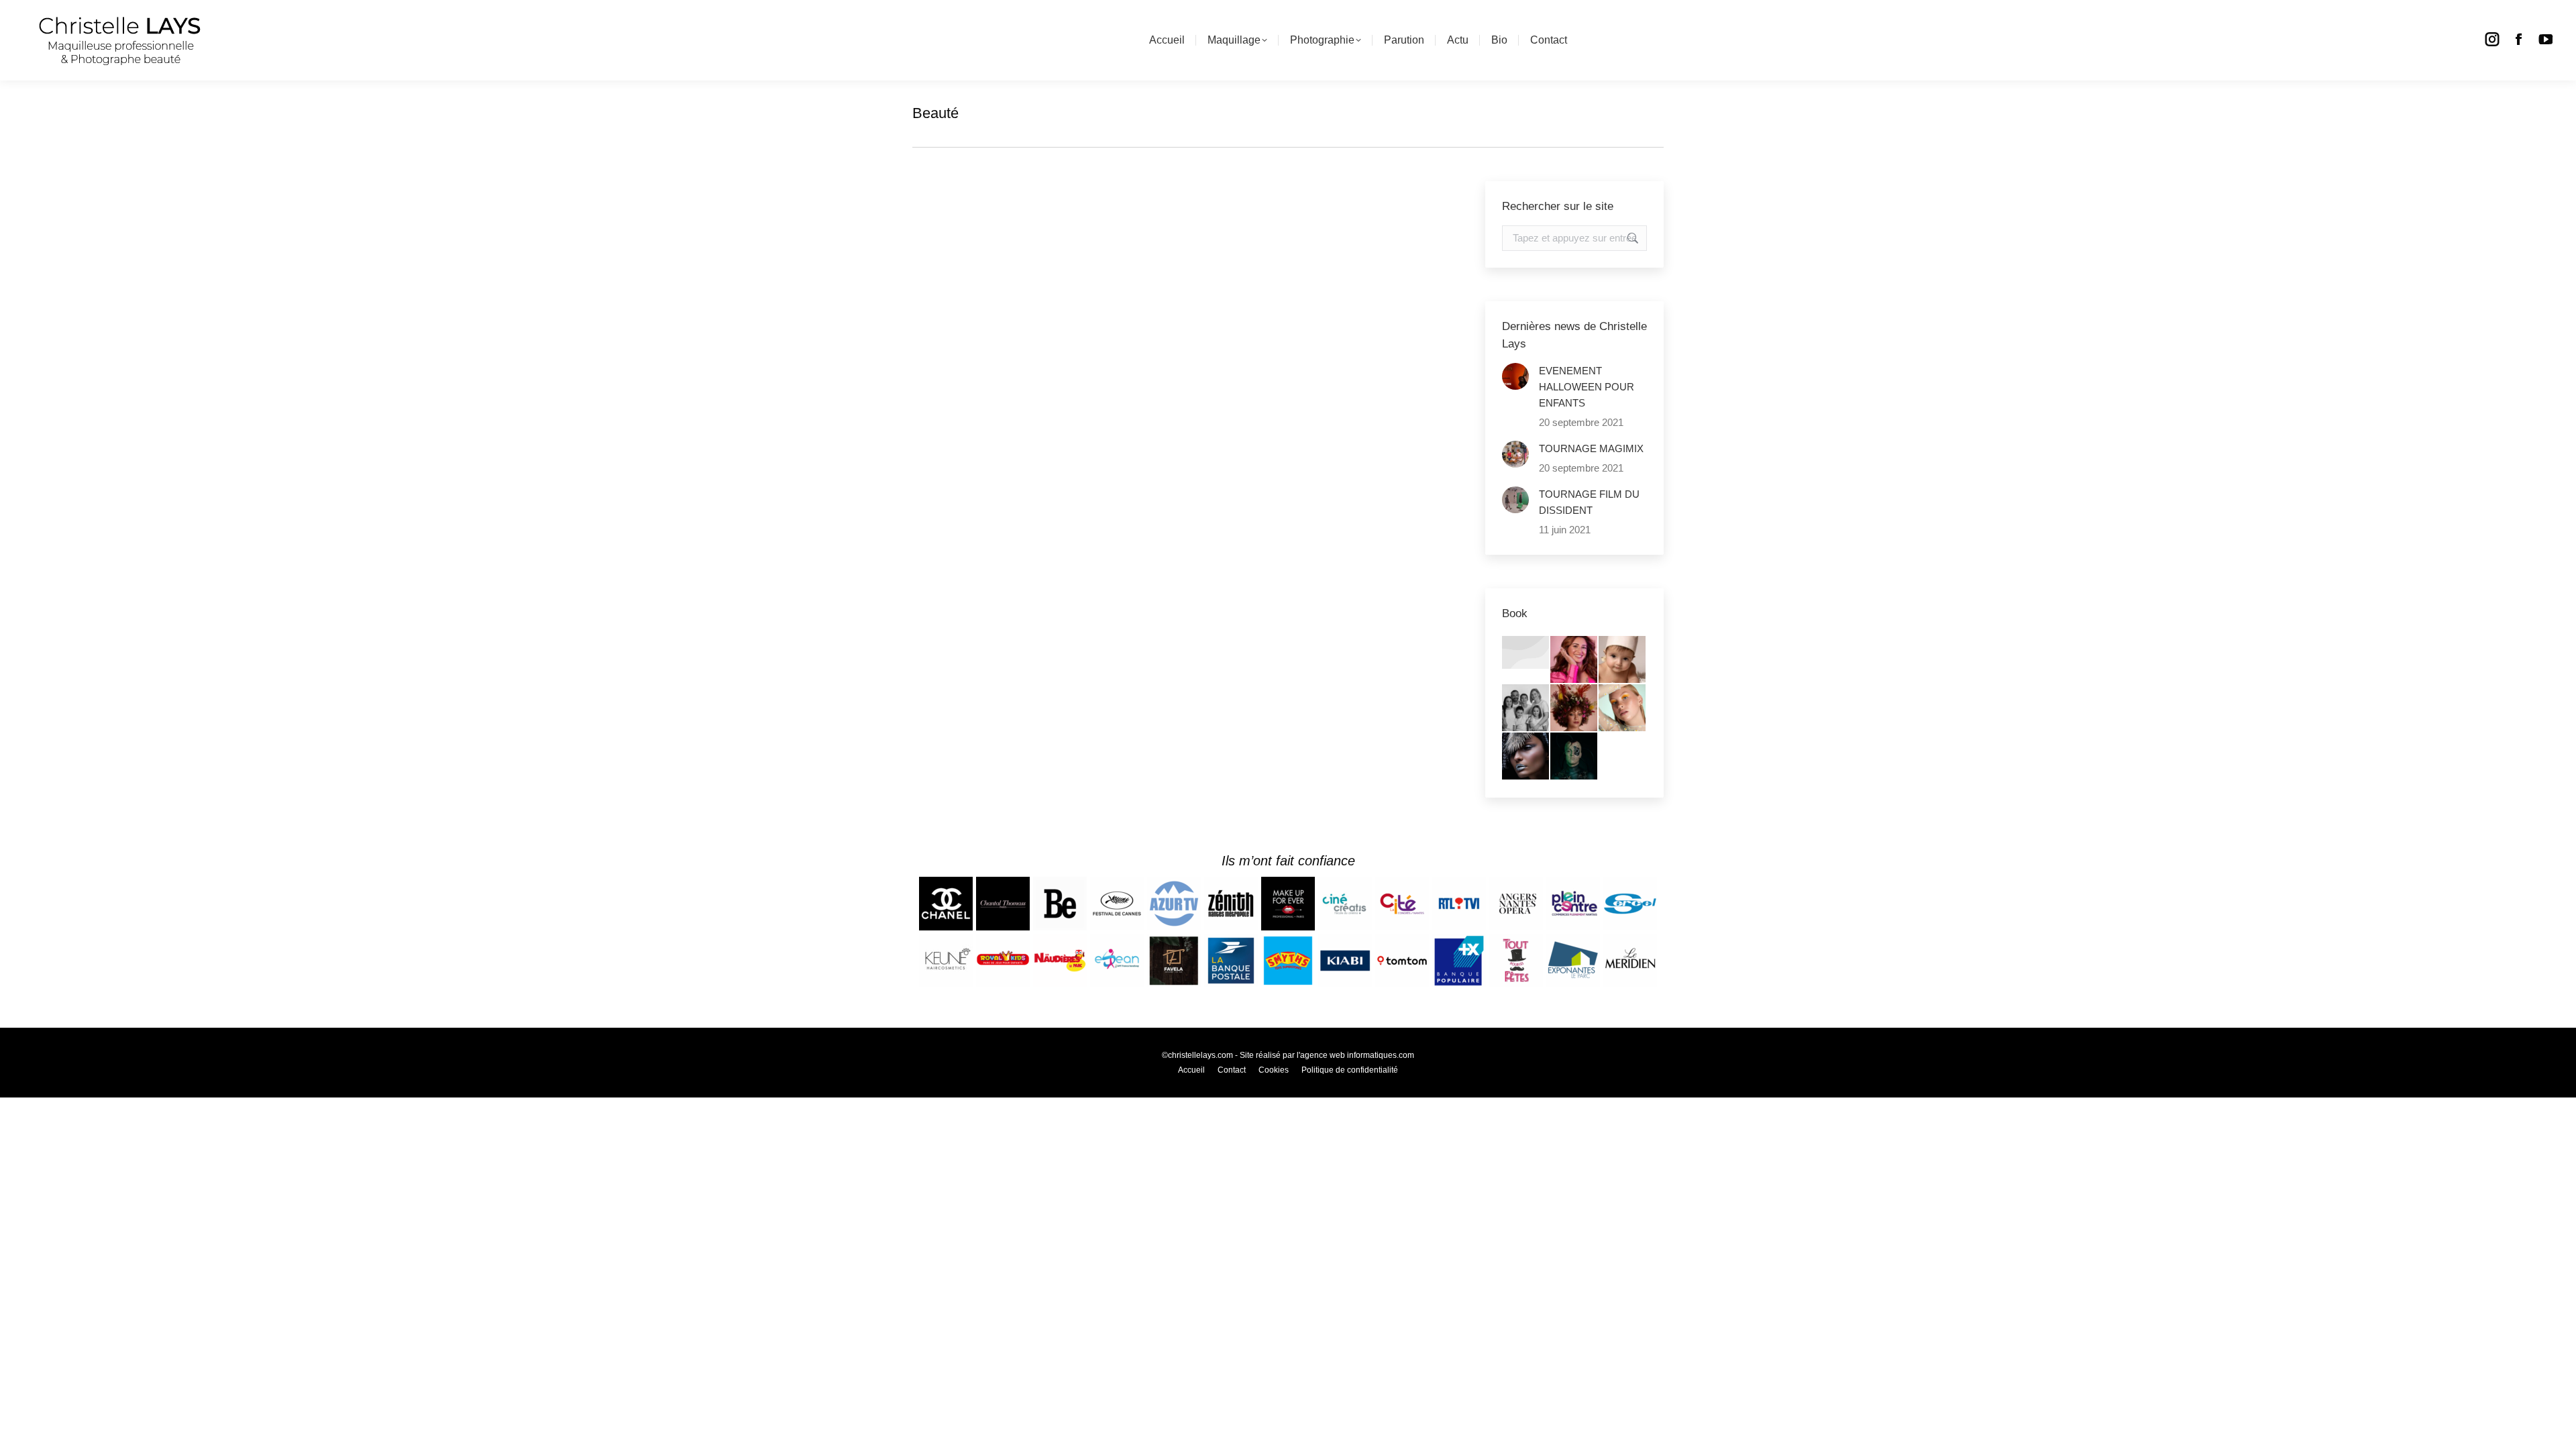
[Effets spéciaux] (1574, 757)
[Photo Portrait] (1574, 660)
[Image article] (1515, 376)
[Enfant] (1526, 653)
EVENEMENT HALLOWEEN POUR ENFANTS (1587, 387)
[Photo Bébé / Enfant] (1623, 660)
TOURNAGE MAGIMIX (1591, 448)
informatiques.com (1381, 1055)
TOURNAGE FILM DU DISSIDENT (1589, 502)
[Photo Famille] (1526, 708)
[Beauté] (1623, 708)
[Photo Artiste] (1574, 708)
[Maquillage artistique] (1526, 757)
